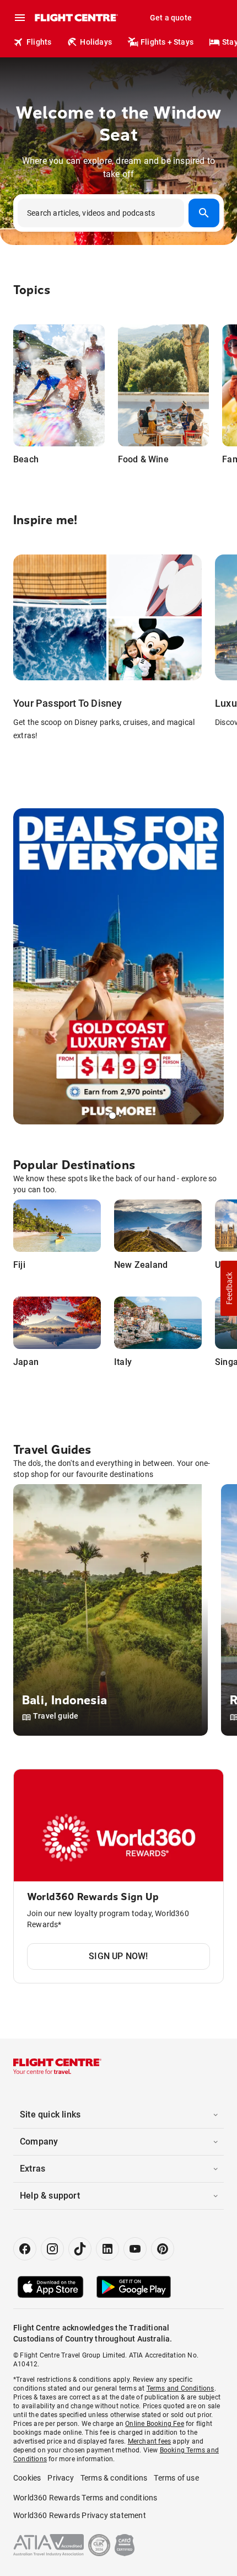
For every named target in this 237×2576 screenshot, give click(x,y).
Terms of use (176, 2478)
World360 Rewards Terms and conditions (85, 2498)
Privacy (60, 2478)
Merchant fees (150, 2441)
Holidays (96, 42)
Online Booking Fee (155, 2424)
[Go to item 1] (120, 1116)
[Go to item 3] (128, 1116)
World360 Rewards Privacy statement (80, 2515)
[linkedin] (107, 2249)
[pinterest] (163, 2249)
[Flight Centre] (76, 18)
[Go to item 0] (112, 1116)
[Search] (204, 213)
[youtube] (135, 2249)
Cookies (27, 2478)
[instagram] (52, 2249)
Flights (39, 42)
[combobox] (118, 213)
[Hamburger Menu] (20, 18)
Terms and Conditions (181, 2388)
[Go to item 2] (125, 1116)
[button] (229, 1288)
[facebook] (25, 2249)
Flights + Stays (167, 42)
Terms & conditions (114, 2478)
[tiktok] (80, 2249)
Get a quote (171, 18)
